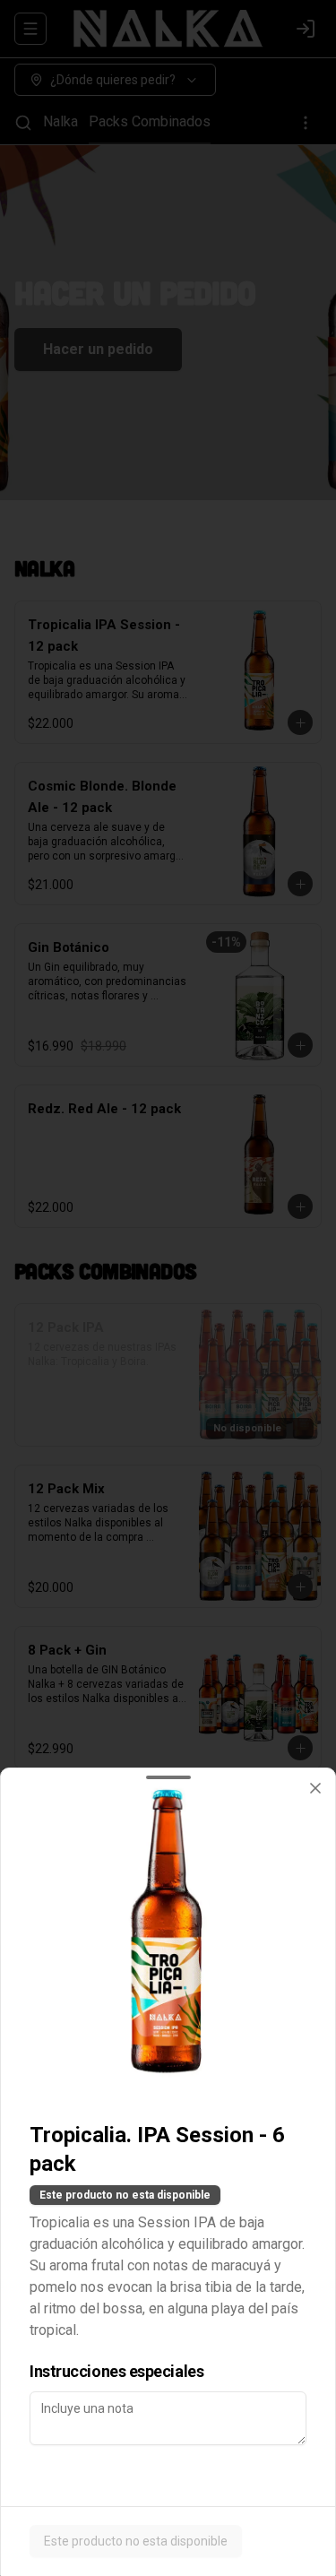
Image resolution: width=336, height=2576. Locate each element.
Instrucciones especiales (116, 2371)
